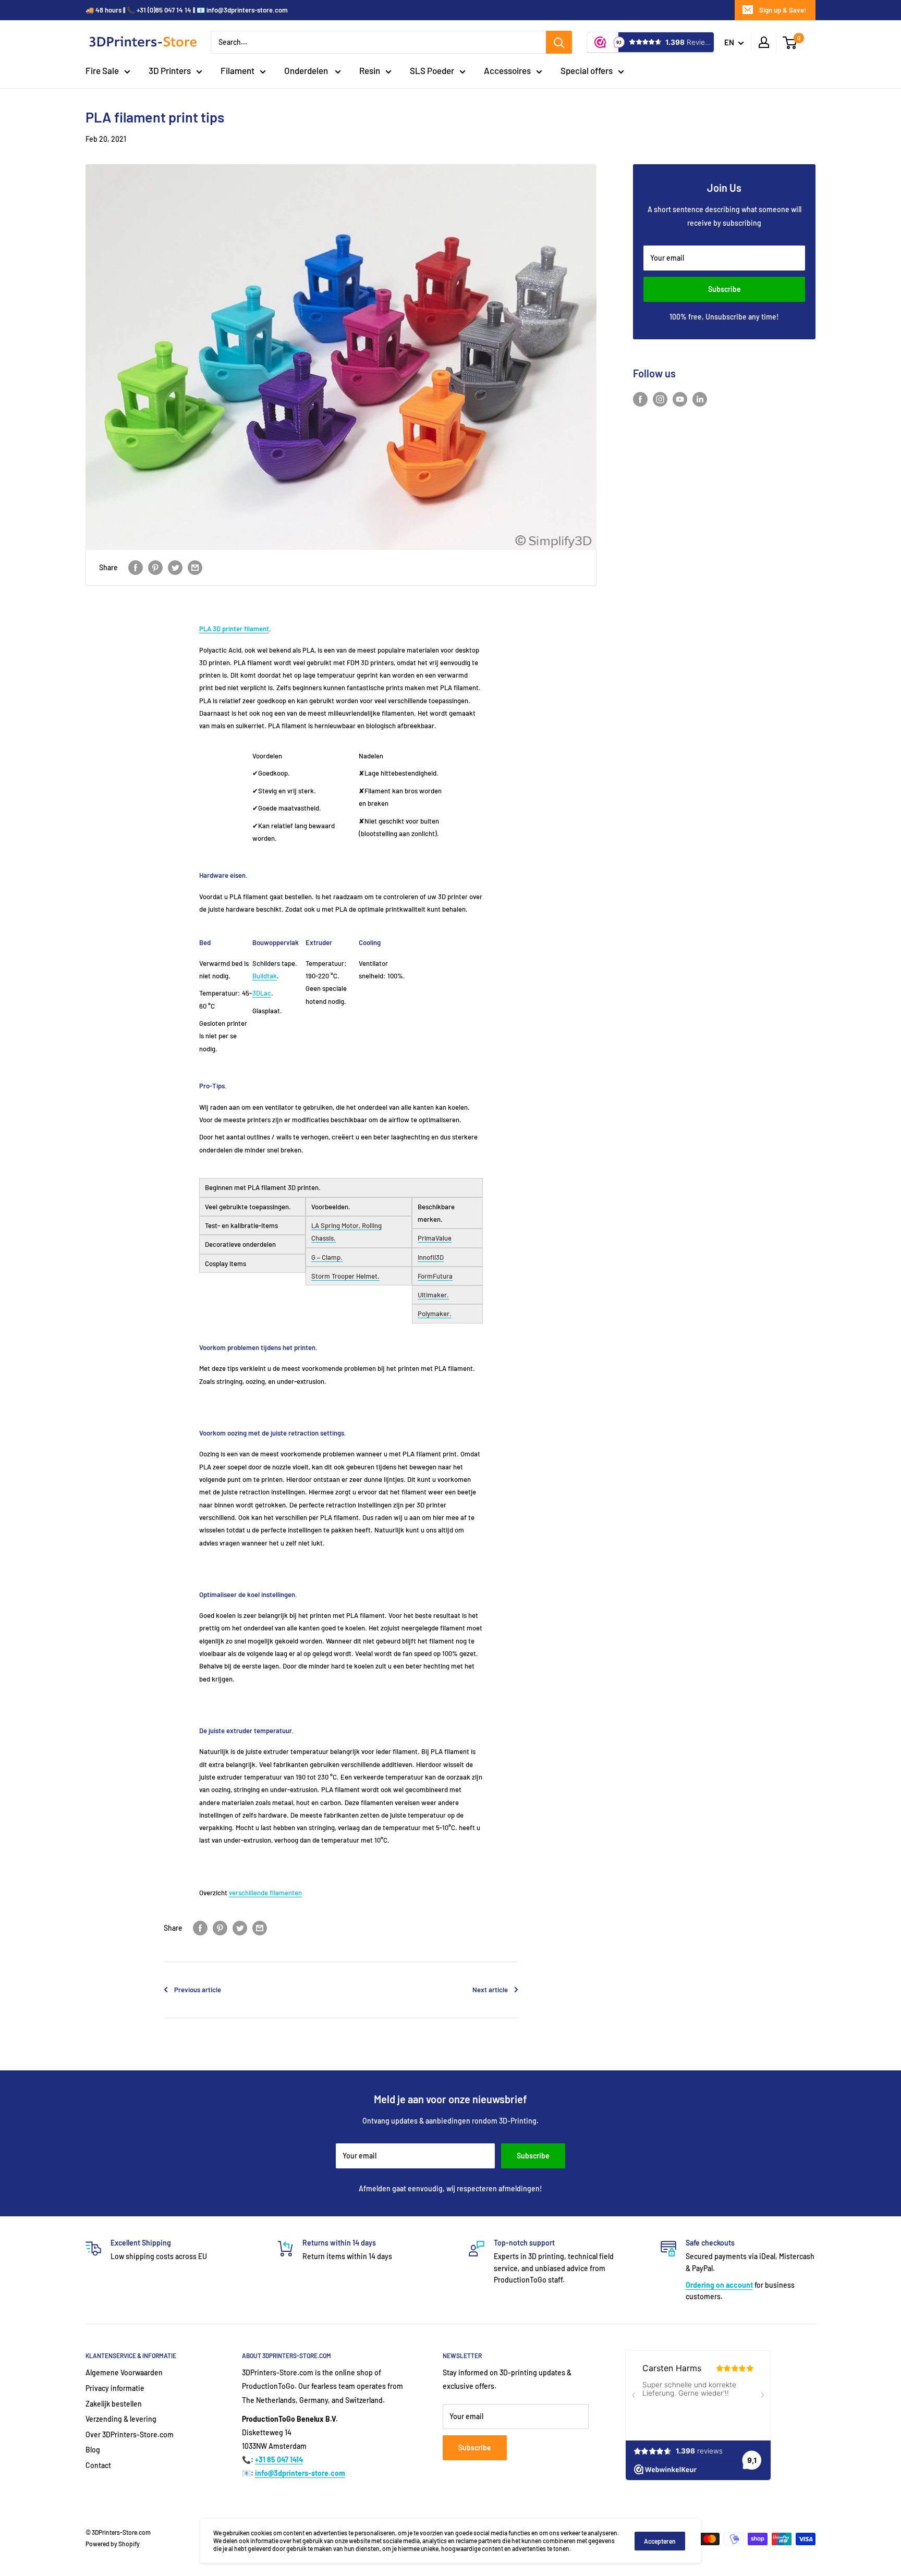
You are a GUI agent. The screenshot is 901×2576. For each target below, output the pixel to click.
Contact (98, 2465)
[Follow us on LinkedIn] (700, 399)
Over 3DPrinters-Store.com (130, 2434)
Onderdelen (307, 70)
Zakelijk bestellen (114, 2404)
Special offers (587, 70)
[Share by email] (195, 568)
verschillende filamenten (265, 1893)
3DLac (262, 993)
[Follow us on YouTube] (680, 399)
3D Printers (170, 70)
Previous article (198, 1990)
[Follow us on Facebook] (640, 399)
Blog (93, 2450)
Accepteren (660, 2541)
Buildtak (265, 976)
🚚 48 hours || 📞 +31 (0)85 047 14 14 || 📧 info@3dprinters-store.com (187, 10)
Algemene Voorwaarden (124, 2372)
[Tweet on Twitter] (175, 568)
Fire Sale (102, 70)
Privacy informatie (115, 2388)
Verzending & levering (121, 2419)
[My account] (764, 42)
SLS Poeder (432, 70)
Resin (370, 70)
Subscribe (725, 289)
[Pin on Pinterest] (155, 568)
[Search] (559, 42)
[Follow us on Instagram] (660, 399)
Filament (238, 70)
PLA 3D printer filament (234, 629)
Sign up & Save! (783, 10)
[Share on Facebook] (136, 568)
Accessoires (507, 70)
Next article (490, 1990)
